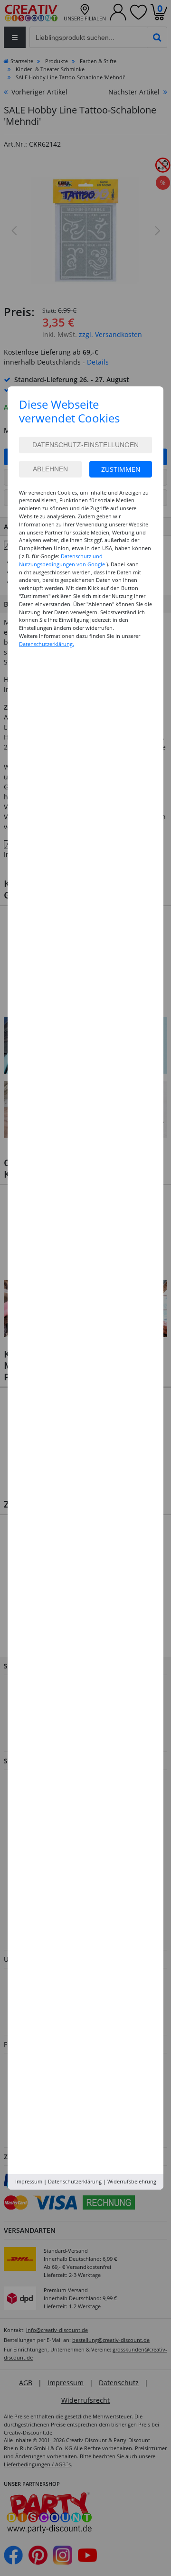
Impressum (29, 2181)
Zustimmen (121, 469)
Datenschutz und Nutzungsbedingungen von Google (62, 560)
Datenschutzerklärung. (47, 644)
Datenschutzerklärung (75, 2181)
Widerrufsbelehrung (132, 2181)
